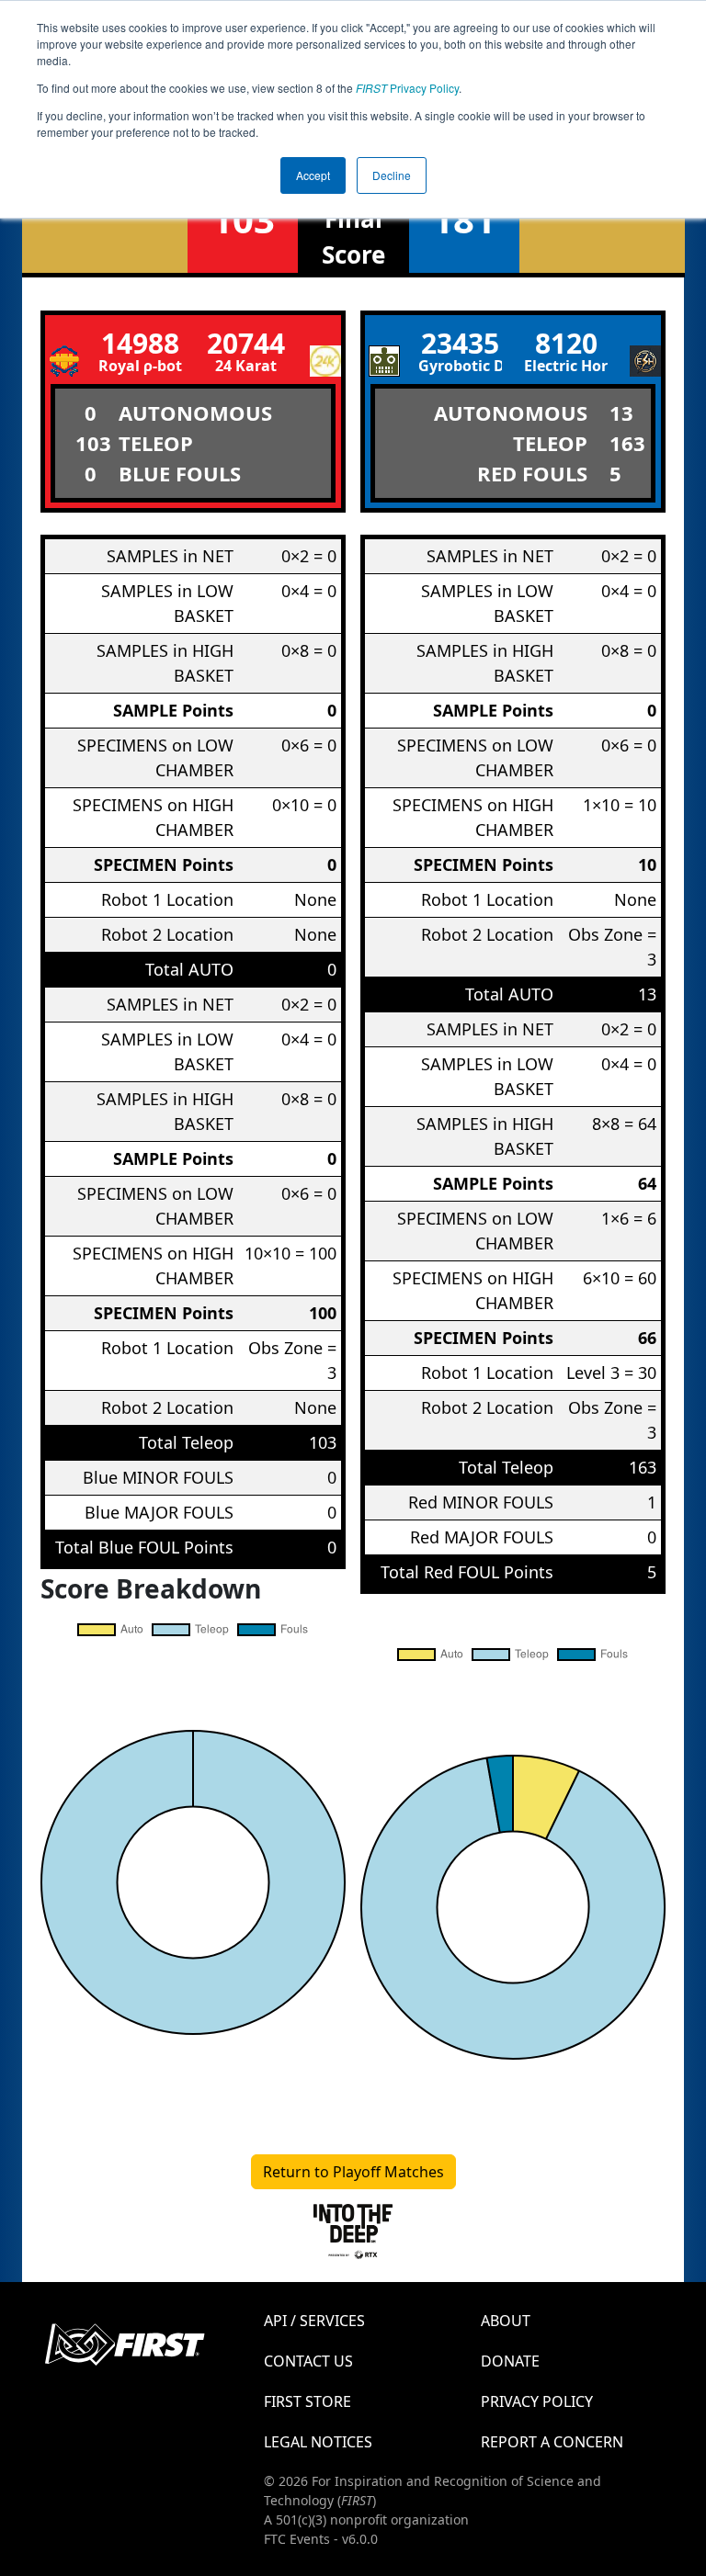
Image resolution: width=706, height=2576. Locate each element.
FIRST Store (307, 2401)
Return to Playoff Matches (353, 2172)
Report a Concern (552, 2442)
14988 (140, 343)
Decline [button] (392, 175)
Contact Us (308, 2361)
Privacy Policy (407, 88)
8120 (566, 343)
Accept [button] (313, 175)
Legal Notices (318, 2442)
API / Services (314, 2321)
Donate (510, 2361)
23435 (460, 343)
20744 (246, 343)
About (506, 2321)
